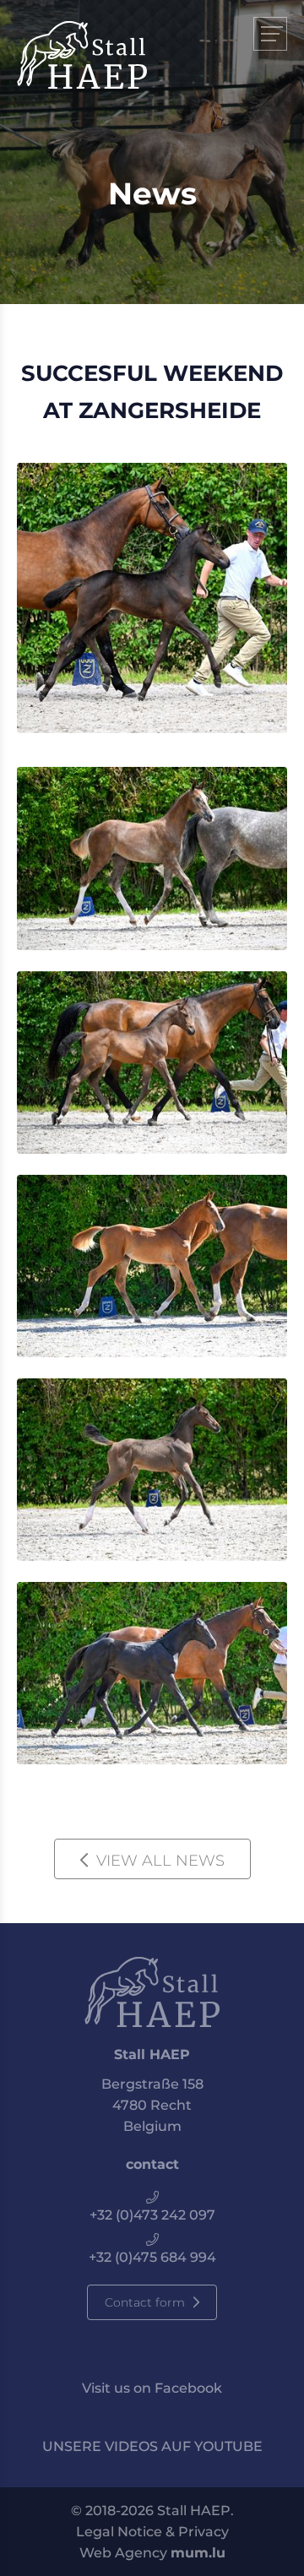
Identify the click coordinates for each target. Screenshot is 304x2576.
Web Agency (123, 2553)
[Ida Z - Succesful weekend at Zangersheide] (152, 1673)
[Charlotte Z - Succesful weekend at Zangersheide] (152, 1062)
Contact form (145, 2302)
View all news (160, 1861)
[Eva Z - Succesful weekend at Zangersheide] (152, 1266)
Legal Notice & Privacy (152, 2532)
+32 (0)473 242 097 (152, 2215)
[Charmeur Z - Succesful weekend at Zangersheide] (152, 858)
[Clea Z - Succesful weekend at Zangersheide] (152, 1470)
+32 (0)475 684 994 (152, 2257)
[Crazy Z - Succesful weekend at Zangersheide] (152, 598)
